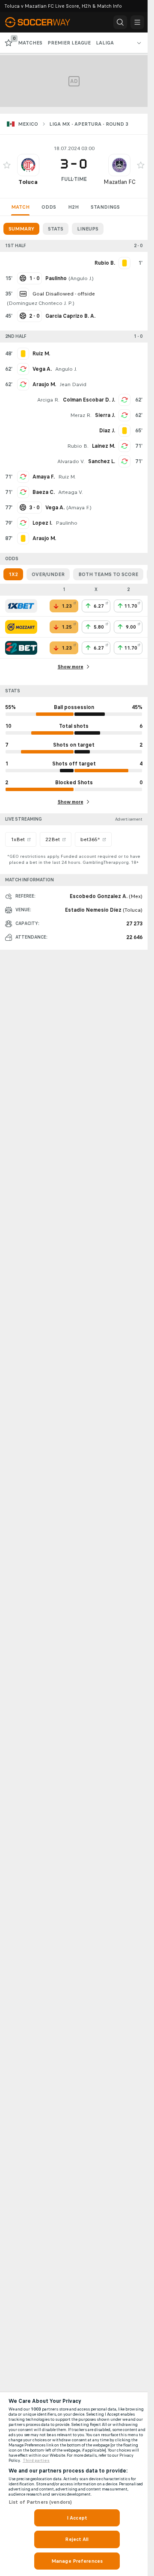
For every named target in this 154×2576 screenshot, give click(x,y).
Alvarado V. (71, 461)
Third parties (36, 2461)
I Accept (77, 2518)
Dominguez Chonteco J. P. (41, 303)
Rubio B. (78, 446)
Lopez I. (42, 523)
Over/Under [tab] (48, 574)
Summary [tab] (21, 229)
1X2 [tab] (13, 574)
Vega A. (42, 369)
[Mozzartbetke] (21, 627)
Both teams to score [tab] (108, 574)
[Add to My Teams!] (7, 165)
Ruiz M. (67, 477)
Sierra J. (105, 415)
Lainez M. (104, 446)
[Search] (120, 22)
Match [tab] (20, 207)
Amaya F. (44, 477)
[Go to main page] (44, 22)
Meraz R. (81, 415)
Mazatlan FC (120, 182)
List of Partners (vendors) (40, 2502)
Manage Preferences (77, 2561)
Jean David (73, 384)
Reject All (77, 2539)
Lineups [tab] (88, 229)
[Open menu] (137, 22)
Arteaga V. (71, 492)
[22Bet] (21, 648)
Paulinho (67, 523)
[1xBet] (21, 606)
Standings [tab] (105, 207)
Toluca (28, 182)
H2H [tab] (73, 207)
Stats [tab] (56, 229)
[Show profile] (28, 165)
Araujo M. (44, 384)
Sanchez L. (102, 461)
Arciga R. (48, 400)
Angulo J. (81, 278)
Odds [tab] (49, 207)
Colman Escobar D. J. (89, 400)
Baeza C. (44, 492)
